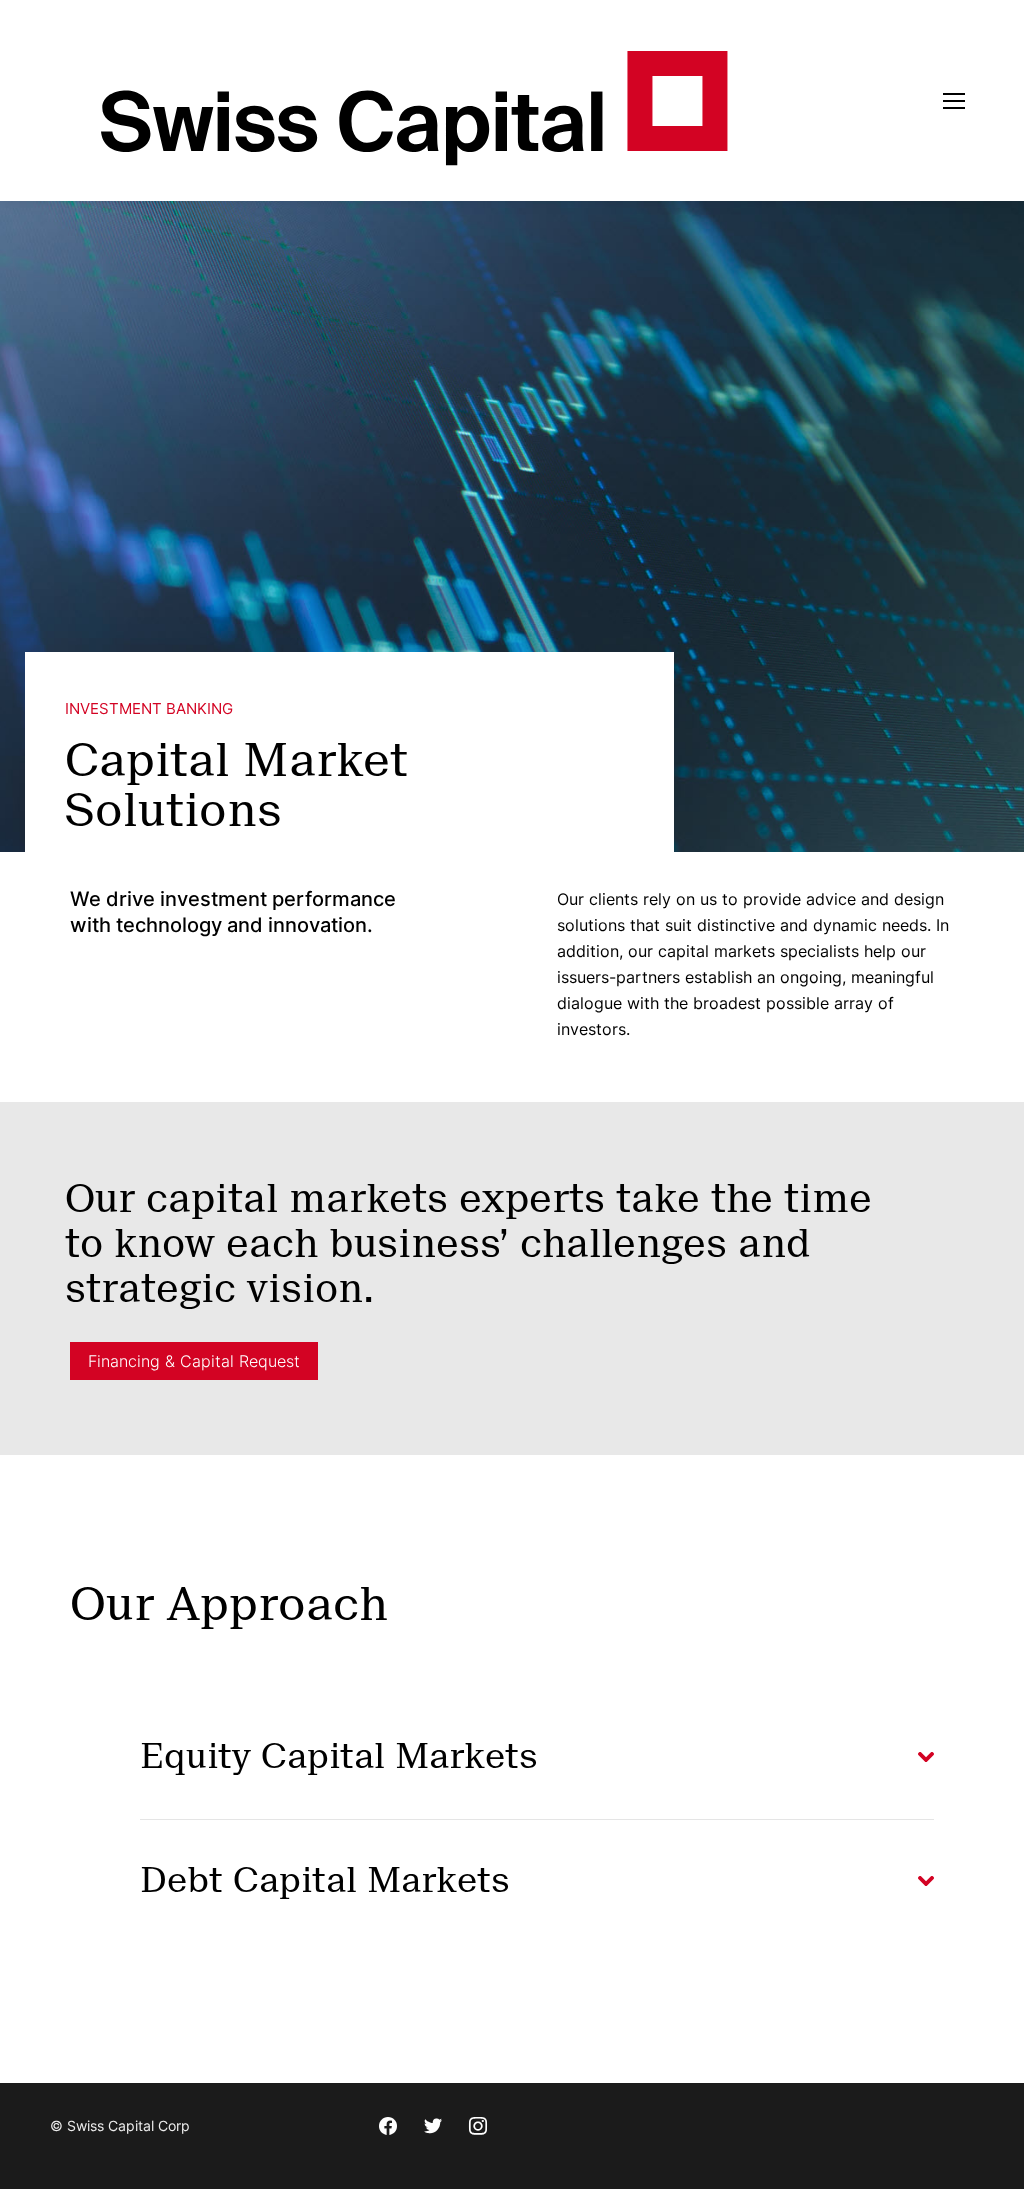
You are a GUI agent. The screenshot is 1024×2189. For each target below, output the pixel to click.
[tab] (537, 1757)
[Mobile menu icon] (954, 101)
